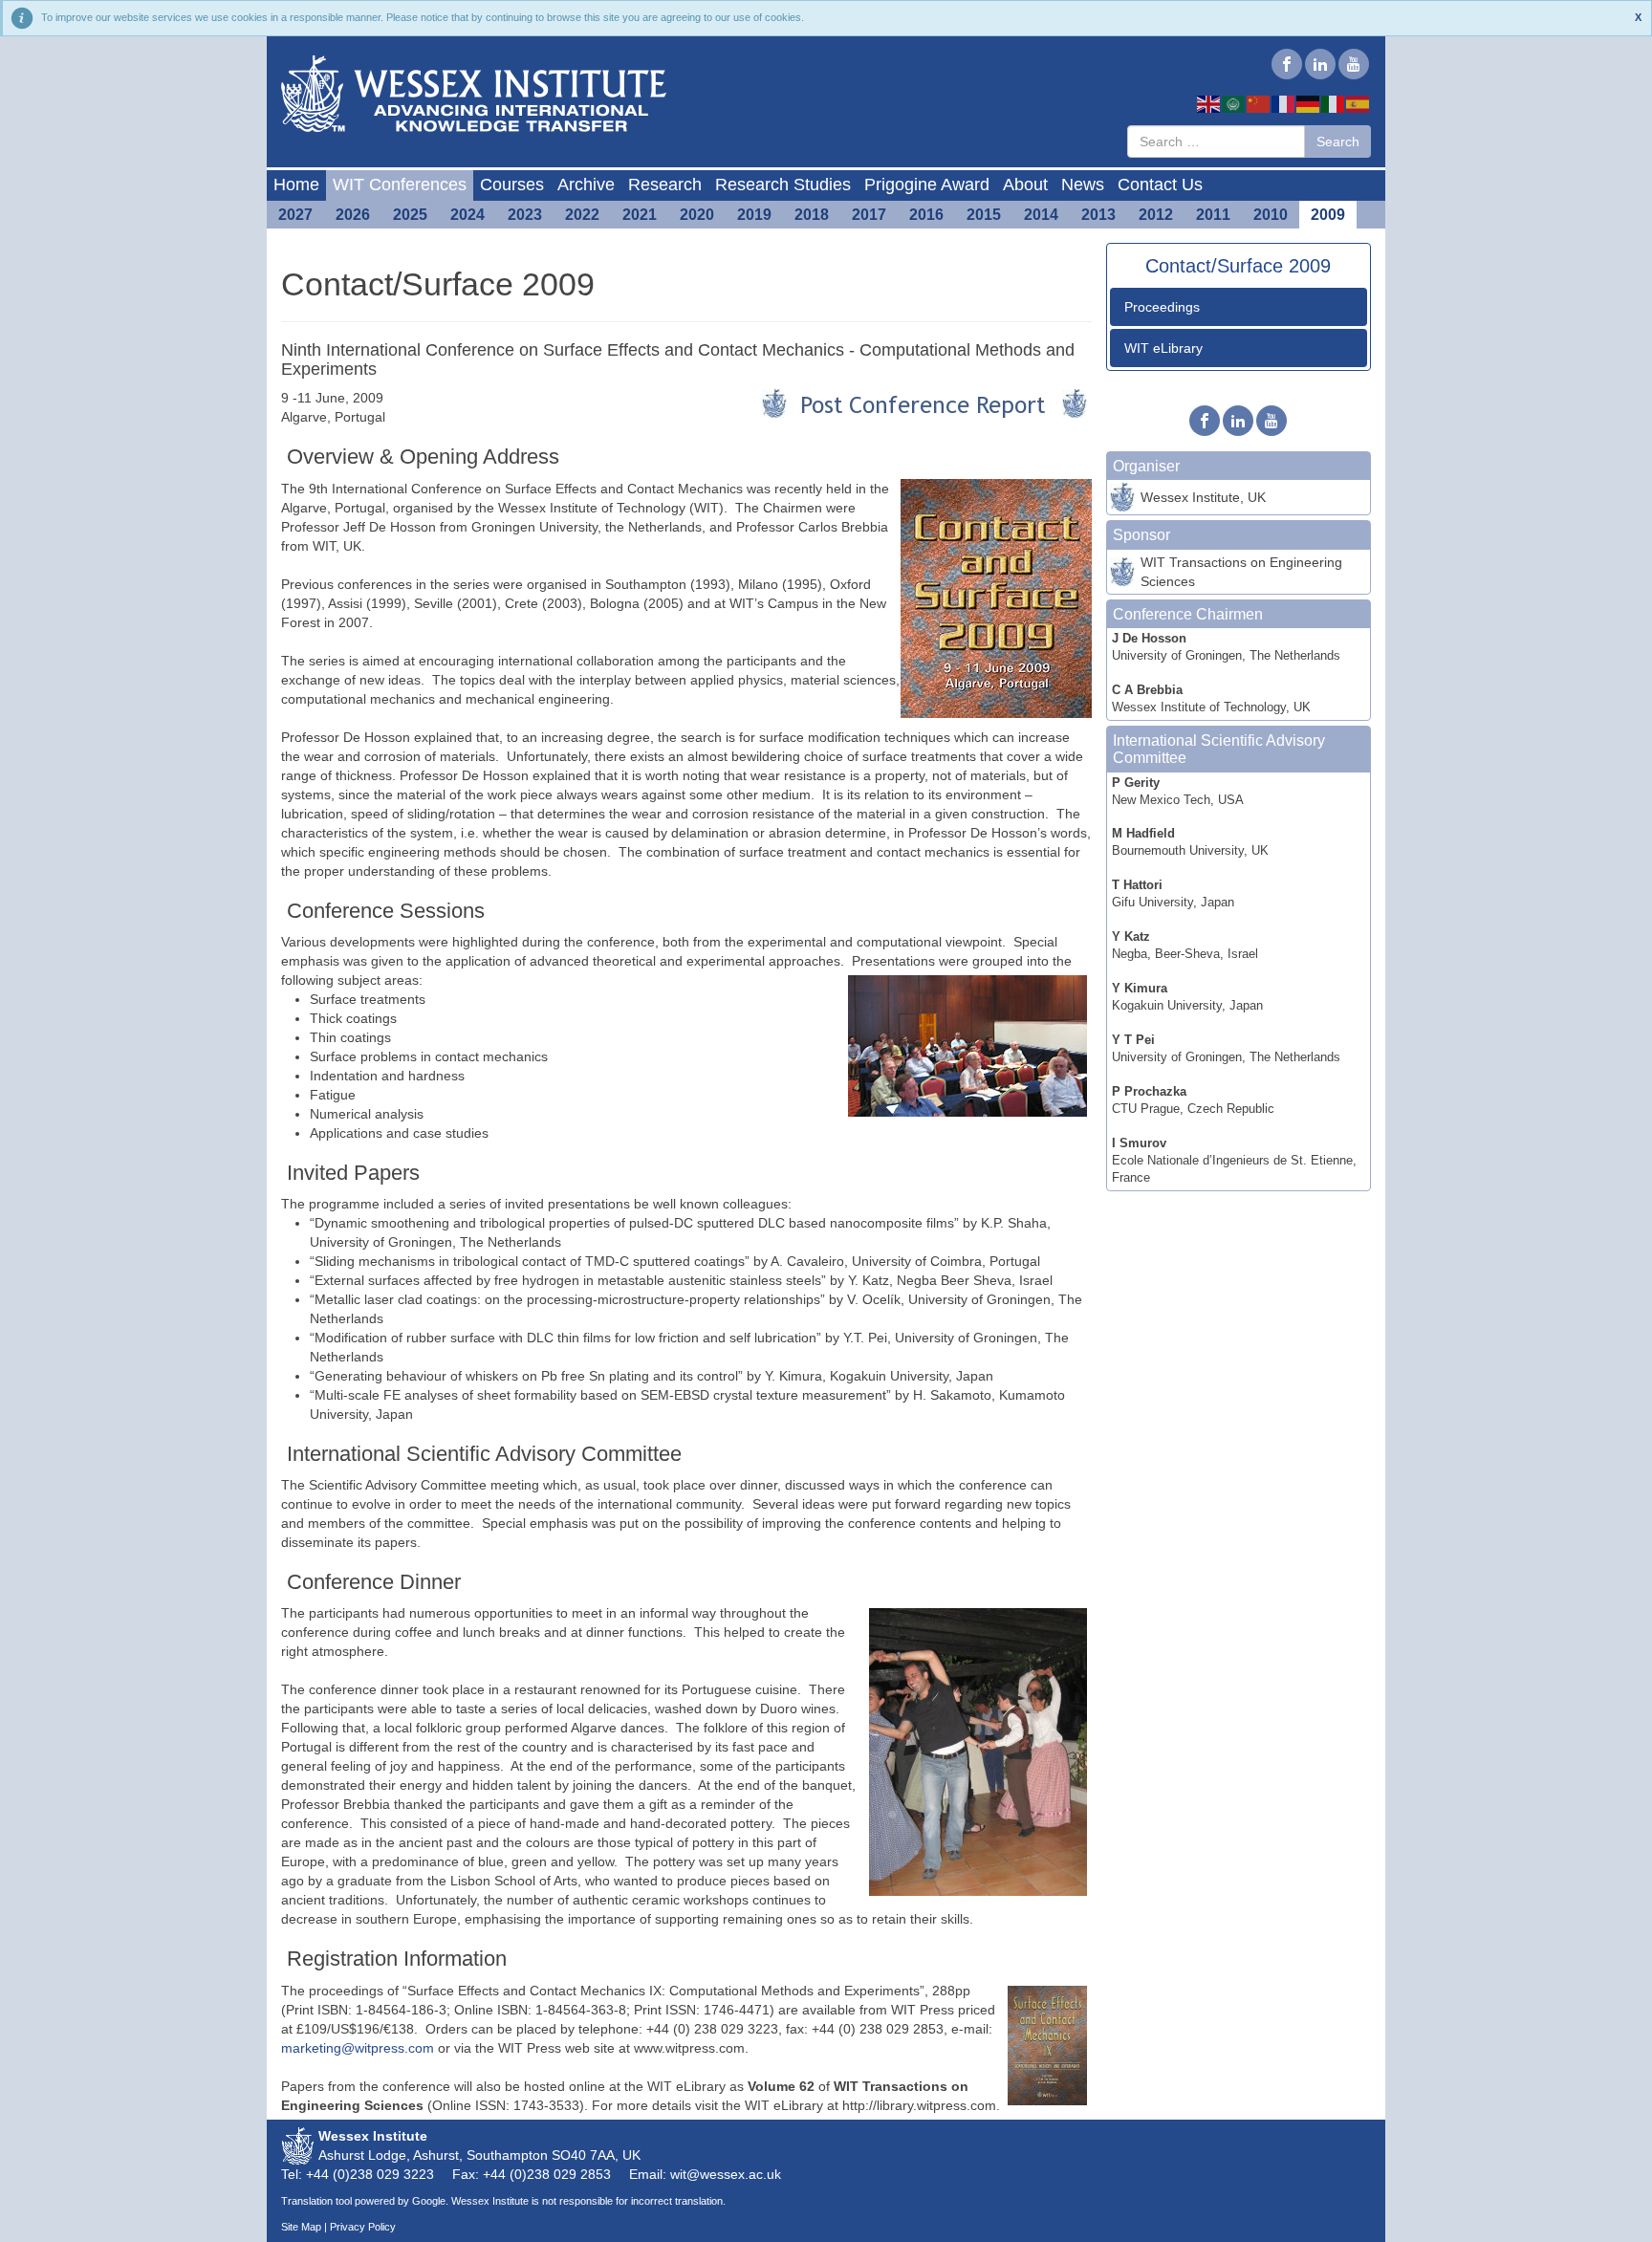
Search (1338, 141)
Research (665, 185)
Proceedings (1162, 307)
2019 (754, 215)
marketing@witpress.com (358, 2048)
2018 (812, 215)
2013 (1098, 215)
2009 (1328, 215)
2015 (984, 215)
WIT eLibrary (1163, 348)
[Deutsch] (1309, 103)
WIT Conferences (400, 185)
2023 (525, 215)
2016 (926, 215)
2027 (295, 215)
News (1083, 185)
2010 (1271, 215)
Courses (512, 185)
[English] (1209, 103)
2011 (1213, 215)
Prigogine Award (927, 185)
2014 (1041, 215)
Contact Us (1160, 185)
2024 (467, 215)
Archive (586, 185)
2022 (582, 215)
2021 (640, 215)
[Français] (1284, 103)
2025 (410, 215)
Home (296, 185)
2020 (697, 215)
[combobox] (1216, 141)
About (1025, 185)
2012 (1156, 215)
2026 (353, 215)
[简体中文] (1259, 103)
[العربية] (1234, 103)
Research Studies (783, 185)
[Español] (1359, 103)
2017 (869, 215)
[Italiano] (1334, 103)
